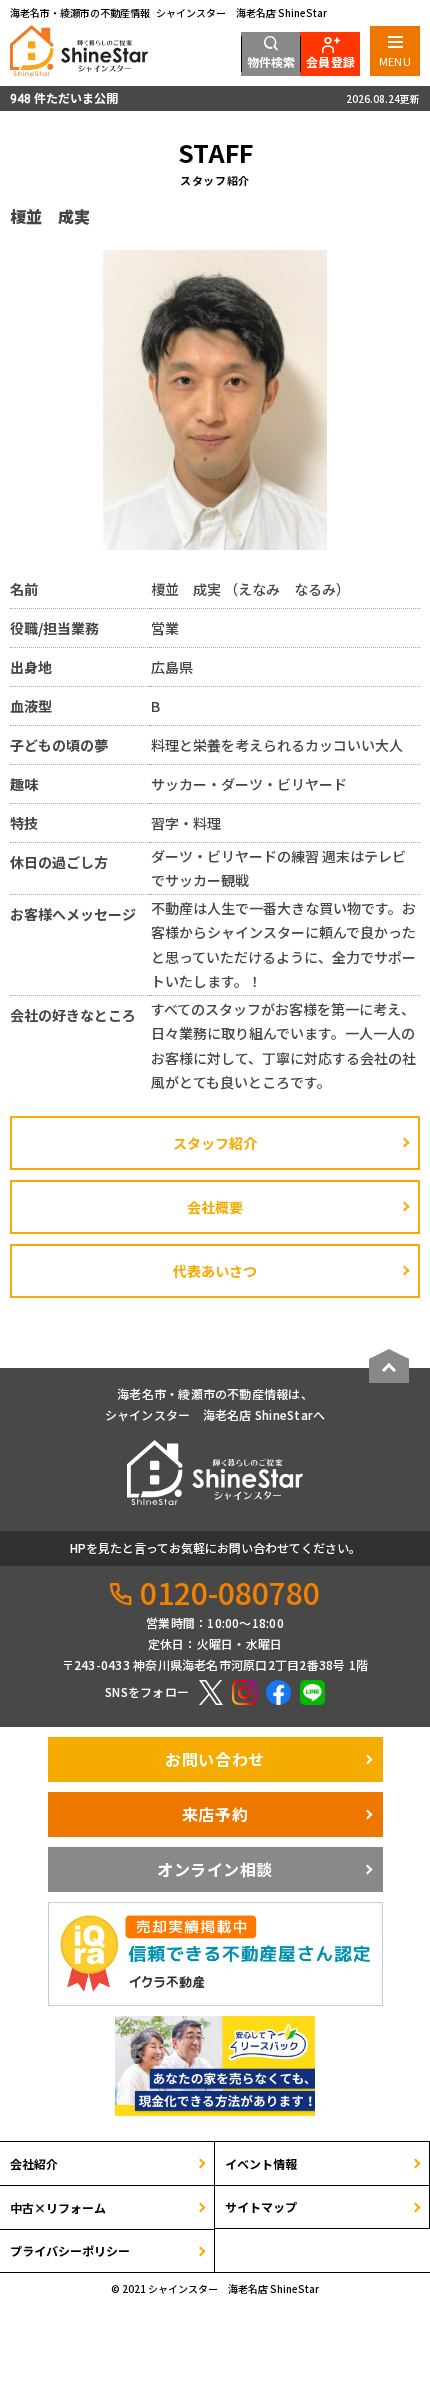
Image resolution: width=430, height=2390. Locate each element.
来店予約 (215, 1814)
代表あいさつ (215, 1271)
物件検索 (271, 61)
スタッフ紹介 (215, 1143)
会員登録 (330, 61)
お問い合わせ (214, 1759)
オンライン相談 (215, 1869)
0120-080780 (230, 1592)
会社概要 (215, 1207)
